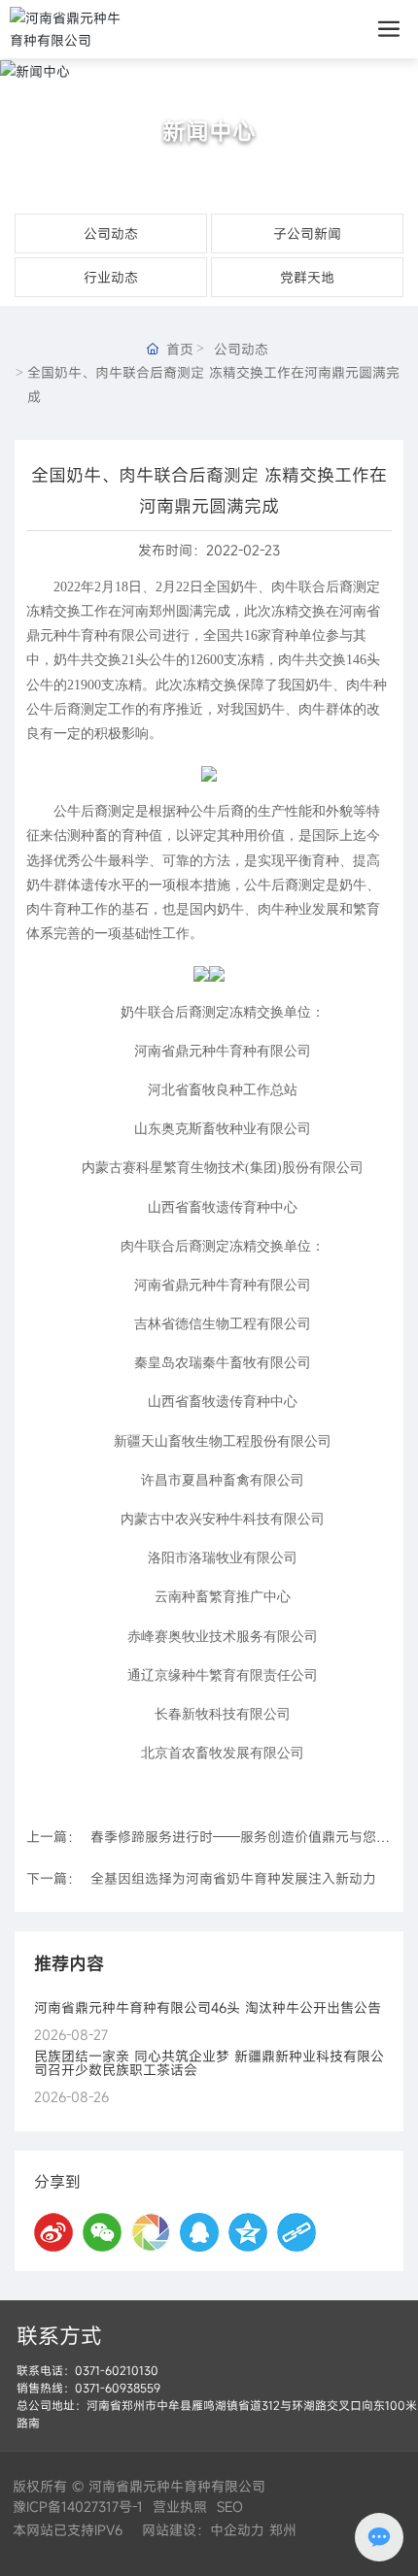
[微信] (102, 2232)
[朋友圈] (151, 2232)
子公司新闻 (307, 234)
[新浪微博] (53, 2232)
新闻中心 (209, 131)
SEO (230, 2507)
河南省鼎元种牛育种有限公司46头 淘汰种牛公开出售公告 (208, 2007)
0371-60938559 (118, 2388)
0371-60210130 (117, 2370)
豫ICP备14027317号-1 (78, 2507)
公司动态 (111, 234)
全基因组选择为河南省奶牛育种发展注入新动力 (233, 1878)
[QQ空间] (248, 2232)
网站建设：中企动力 (201, 2530)
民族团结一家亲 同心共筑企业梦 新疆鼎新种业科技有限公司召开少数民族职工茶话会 (209, 2063)
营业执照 (180, 2507)
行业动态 (111, 277)
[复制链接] (296, 2232)
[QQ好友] (199, 2232)
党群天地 (307, 277)
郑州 (283, 2530)
